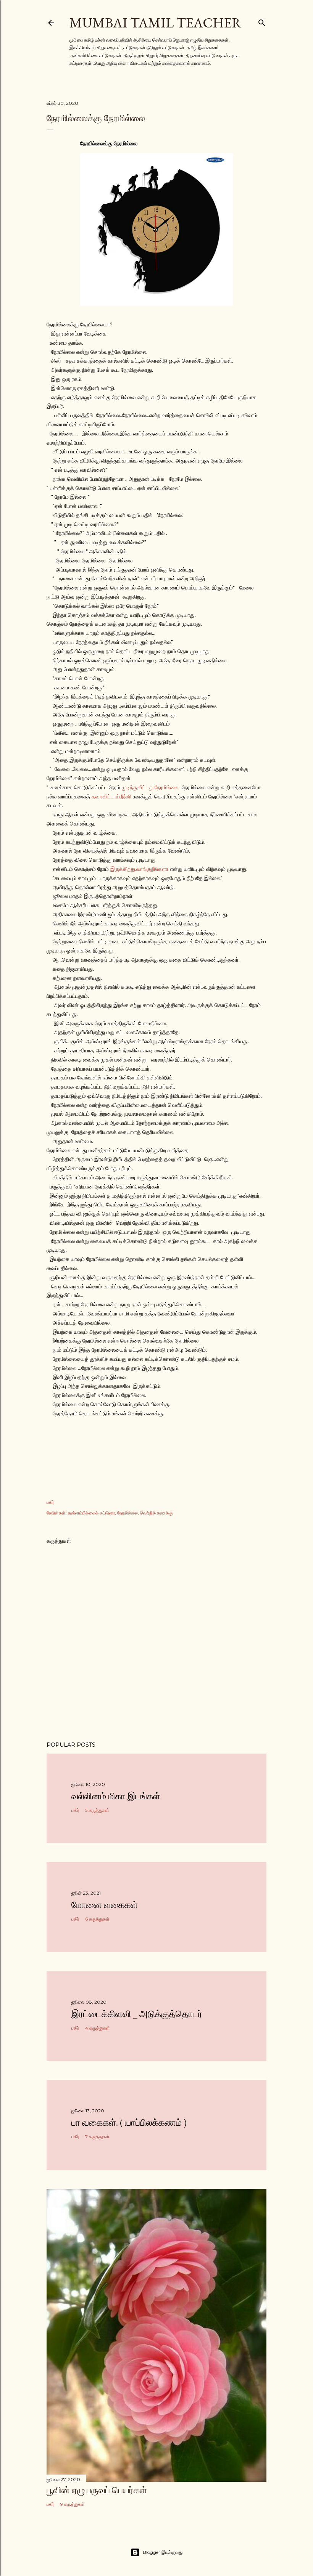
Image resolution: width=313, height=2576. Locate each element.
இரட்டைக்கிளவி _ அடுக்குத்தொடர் (137, 2014)
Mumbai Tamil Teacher (156, 23)
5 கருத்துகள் (97, 1810)
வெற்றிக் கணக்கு (156, 1513)
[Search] (262, 21)
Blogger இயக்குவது (163, 2552)
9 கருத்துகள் (73, 2504)
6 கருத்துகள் (97, 1919)
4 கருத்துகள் (98, 2028)
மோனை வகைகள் (105, 1905)
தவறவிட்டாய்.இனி (111, 797)
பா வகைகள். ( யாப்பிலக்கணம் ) (129, 2122)
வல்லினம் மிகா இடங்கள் (116, 1796)
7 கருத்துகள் (97, 2137)
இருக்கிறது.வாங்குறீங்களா (139, 869)
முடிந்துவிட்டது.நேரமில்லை (150, 787)
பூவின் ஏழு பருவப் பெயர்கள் (97, 2490)
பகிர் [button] (51, 1502)
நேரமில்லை (127, 1513)
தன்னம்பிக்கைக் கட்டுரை (91, 1513)
